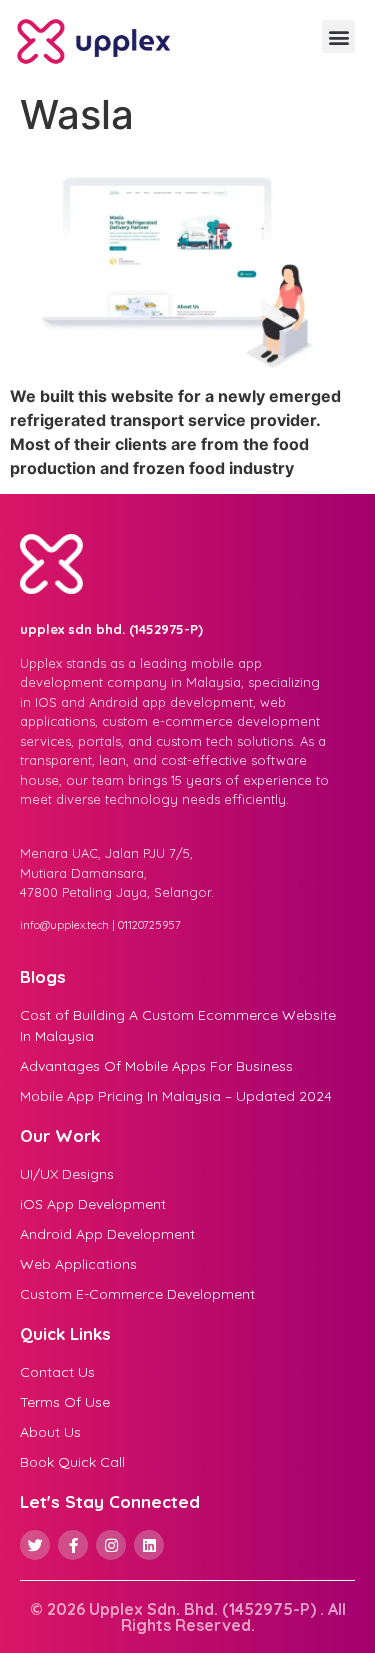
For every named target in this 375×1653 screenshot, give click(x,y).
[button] (338, 36)
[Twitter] (35, 1545)
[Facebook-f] (73, 1545)
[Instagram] (111, 1545)
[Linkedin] (149, 1545)
